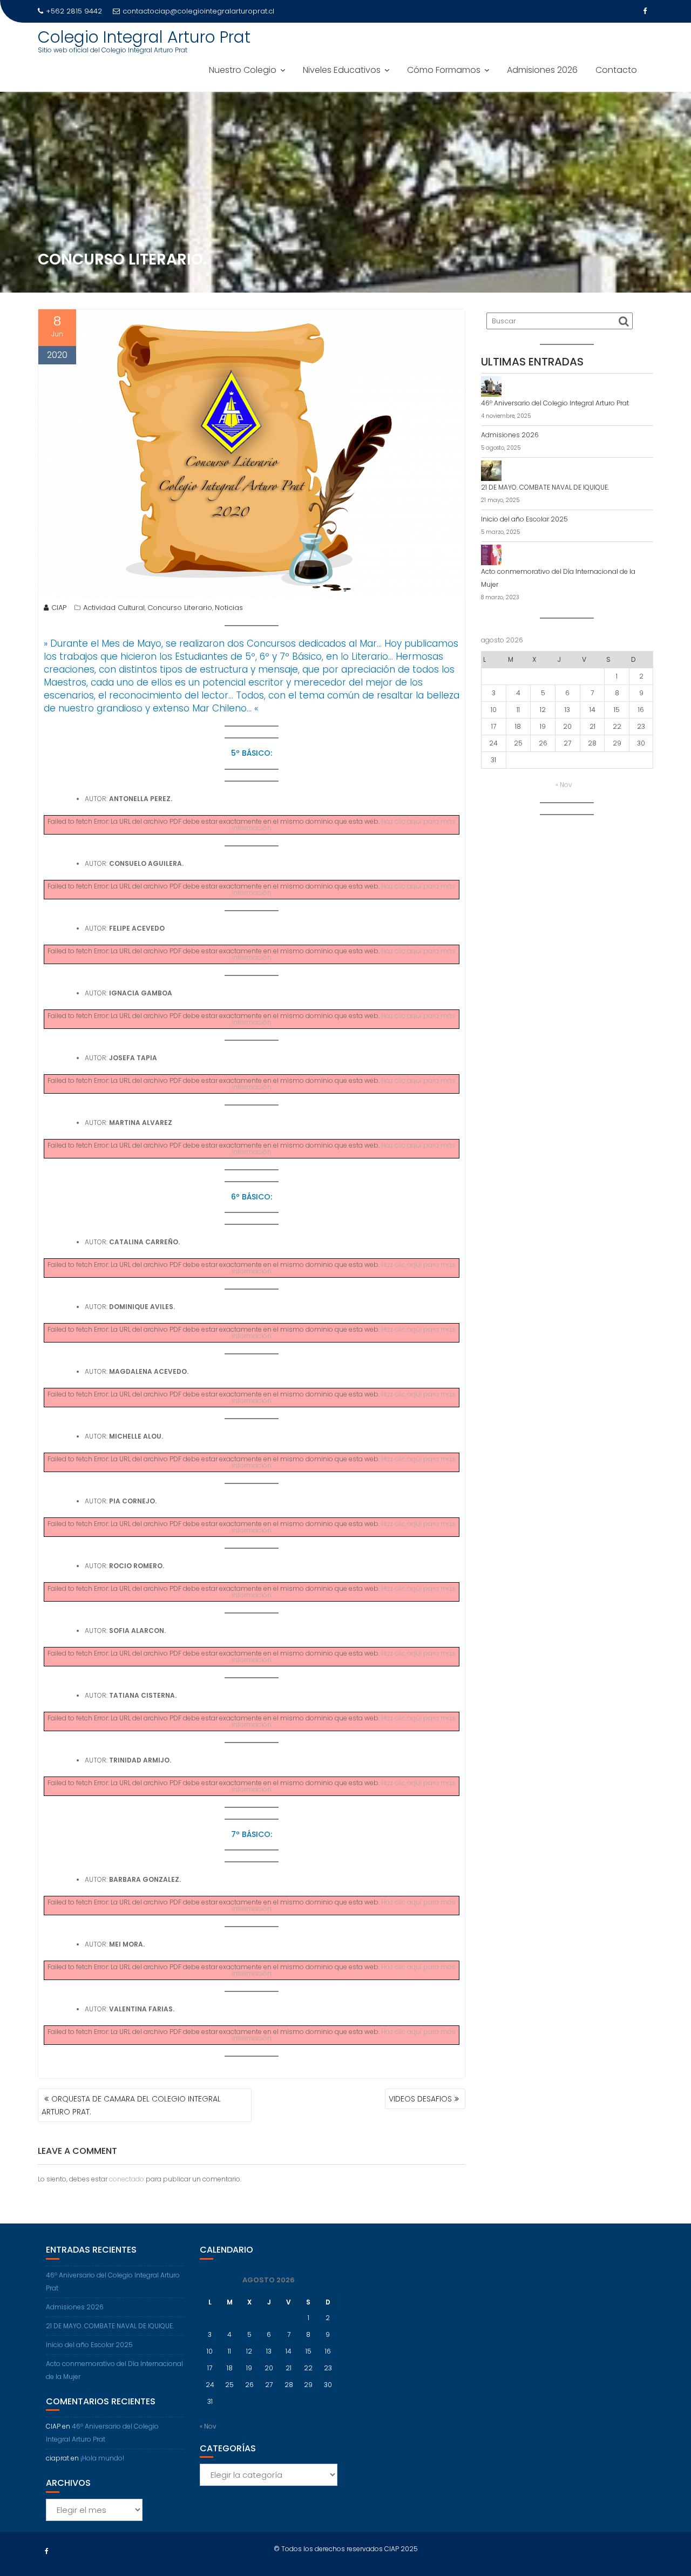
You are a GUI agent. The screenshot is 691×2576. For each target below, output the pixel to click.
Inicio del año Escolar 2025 (524, 519)
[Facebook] (645, 11)
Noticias (229, 608)
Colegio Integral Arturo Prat (144, 37)
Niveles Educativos (342, 70)
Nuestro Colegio (243, 70)
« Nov (564, 785)
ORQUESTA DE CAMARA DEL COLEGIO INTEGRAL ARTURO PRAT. (131, 2105)
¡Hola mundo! (102, 2458)
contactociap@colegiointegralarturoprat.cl (198, 11)
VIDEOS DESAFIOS (420, 2099)
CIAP (59, 608)
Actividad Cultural (114, 608)
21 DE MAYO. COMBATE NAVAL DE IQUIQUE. (545, 487)
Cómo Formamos (444, 70)
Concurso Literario (180, 608)
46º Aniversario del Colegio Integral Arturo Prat (555, 403)
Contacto (616, 70)
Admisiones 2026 (542, 70)
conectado (127, 2179)
